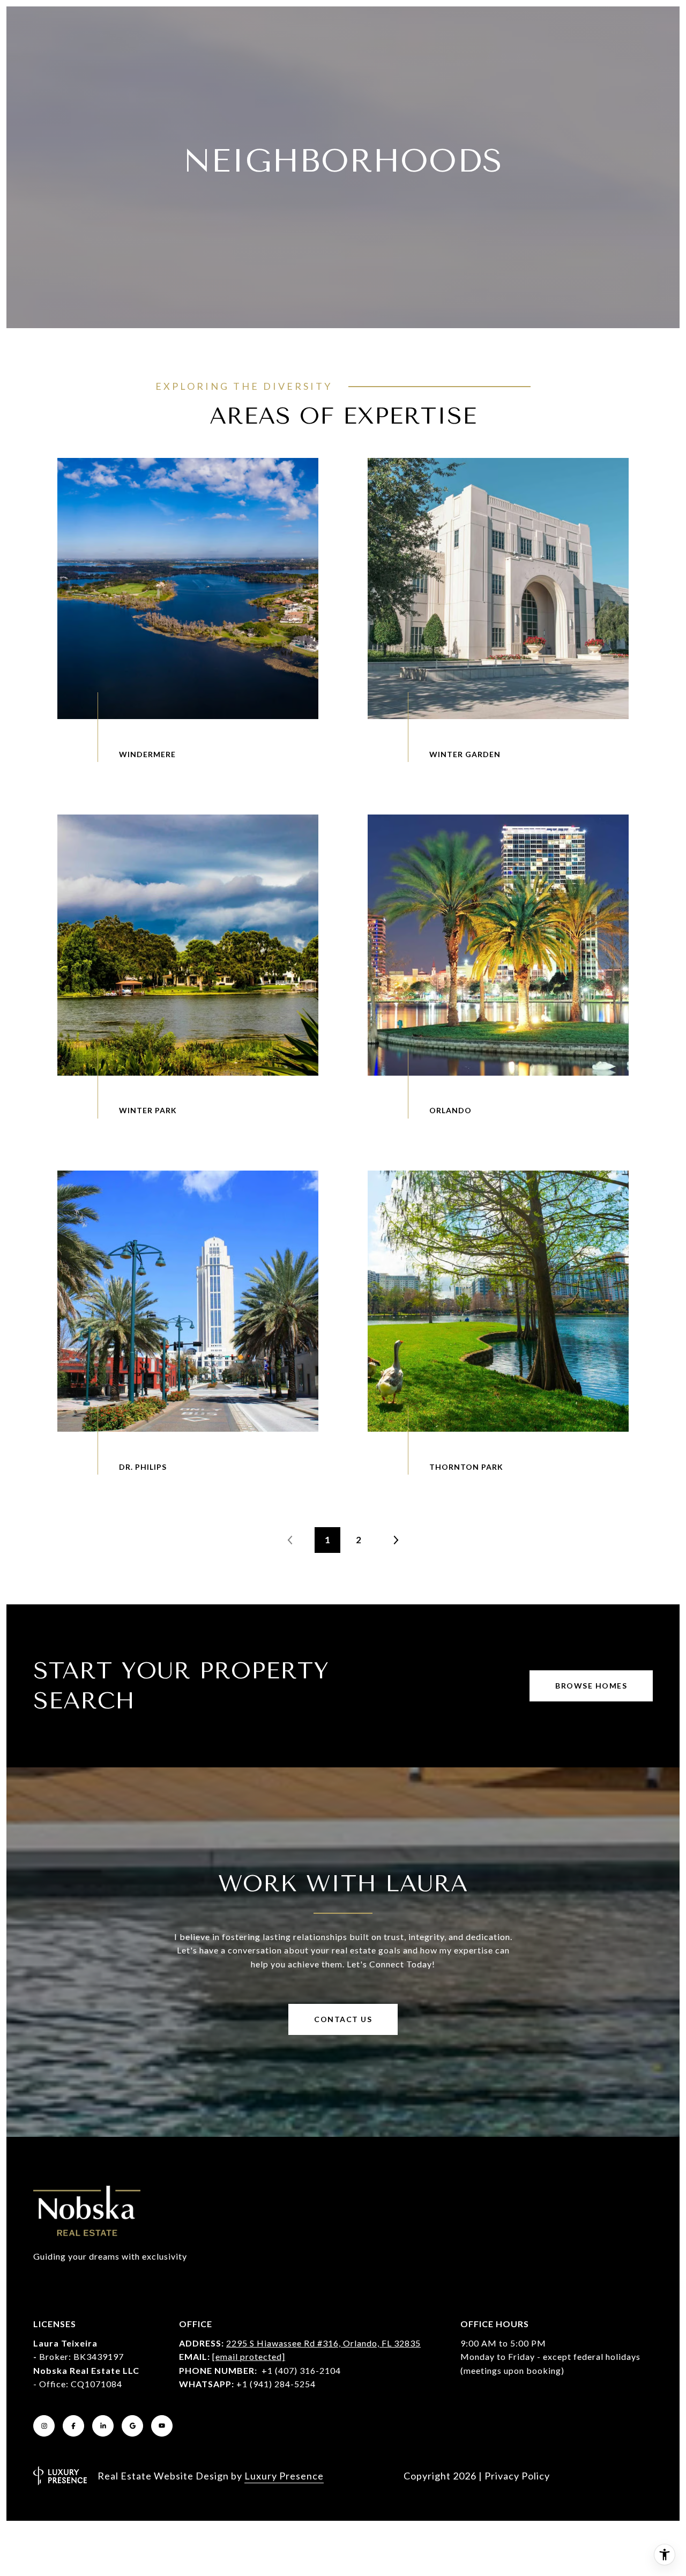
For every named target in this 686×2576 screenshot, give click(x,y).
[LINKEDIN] (103, 2426)
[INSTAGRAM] (44, 2426)
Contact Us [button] (343, 2019)
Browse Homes (591, 1686)
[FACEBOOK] (73, 2426)
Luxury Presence (284, 2476)
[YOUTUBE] (162, 2426)
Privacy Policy (517, 2476)
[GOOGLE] (132, 2426)
